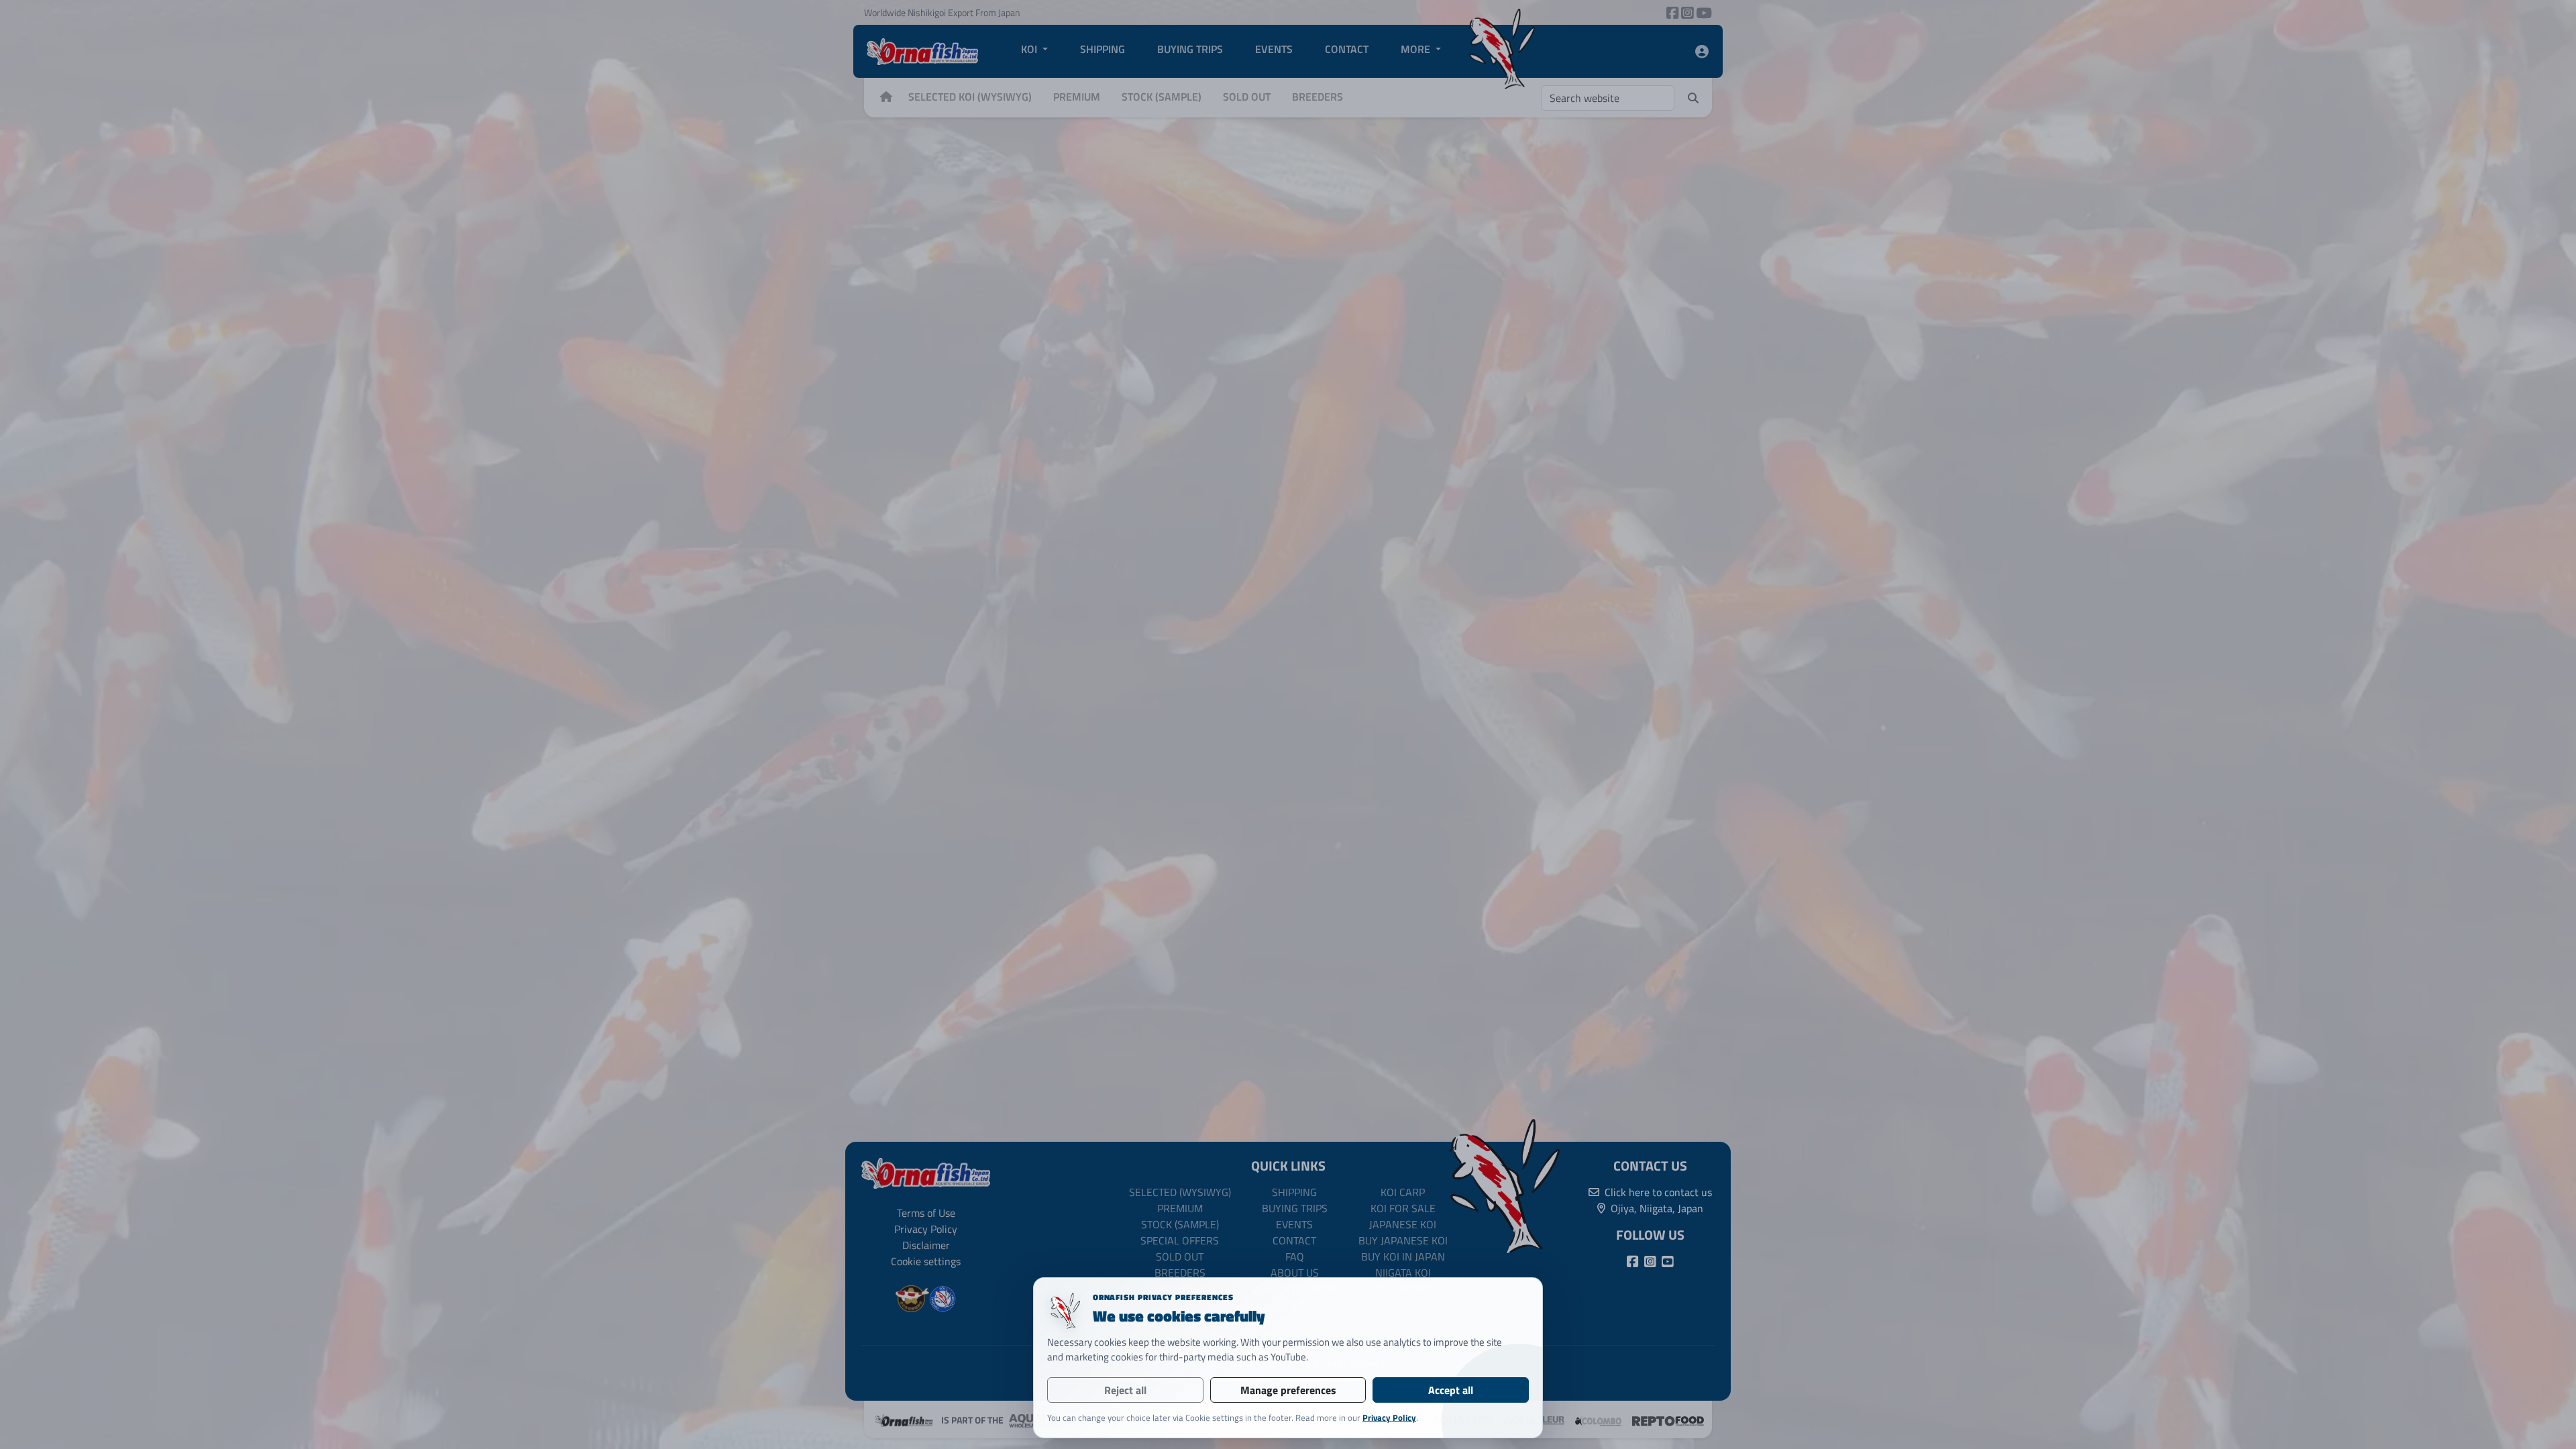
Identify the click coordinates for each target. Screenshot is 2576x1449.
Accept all (1451, 1390)
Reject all (1125, 1390)
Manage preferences (1288, 1390)
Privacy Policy (1389, 1417)
